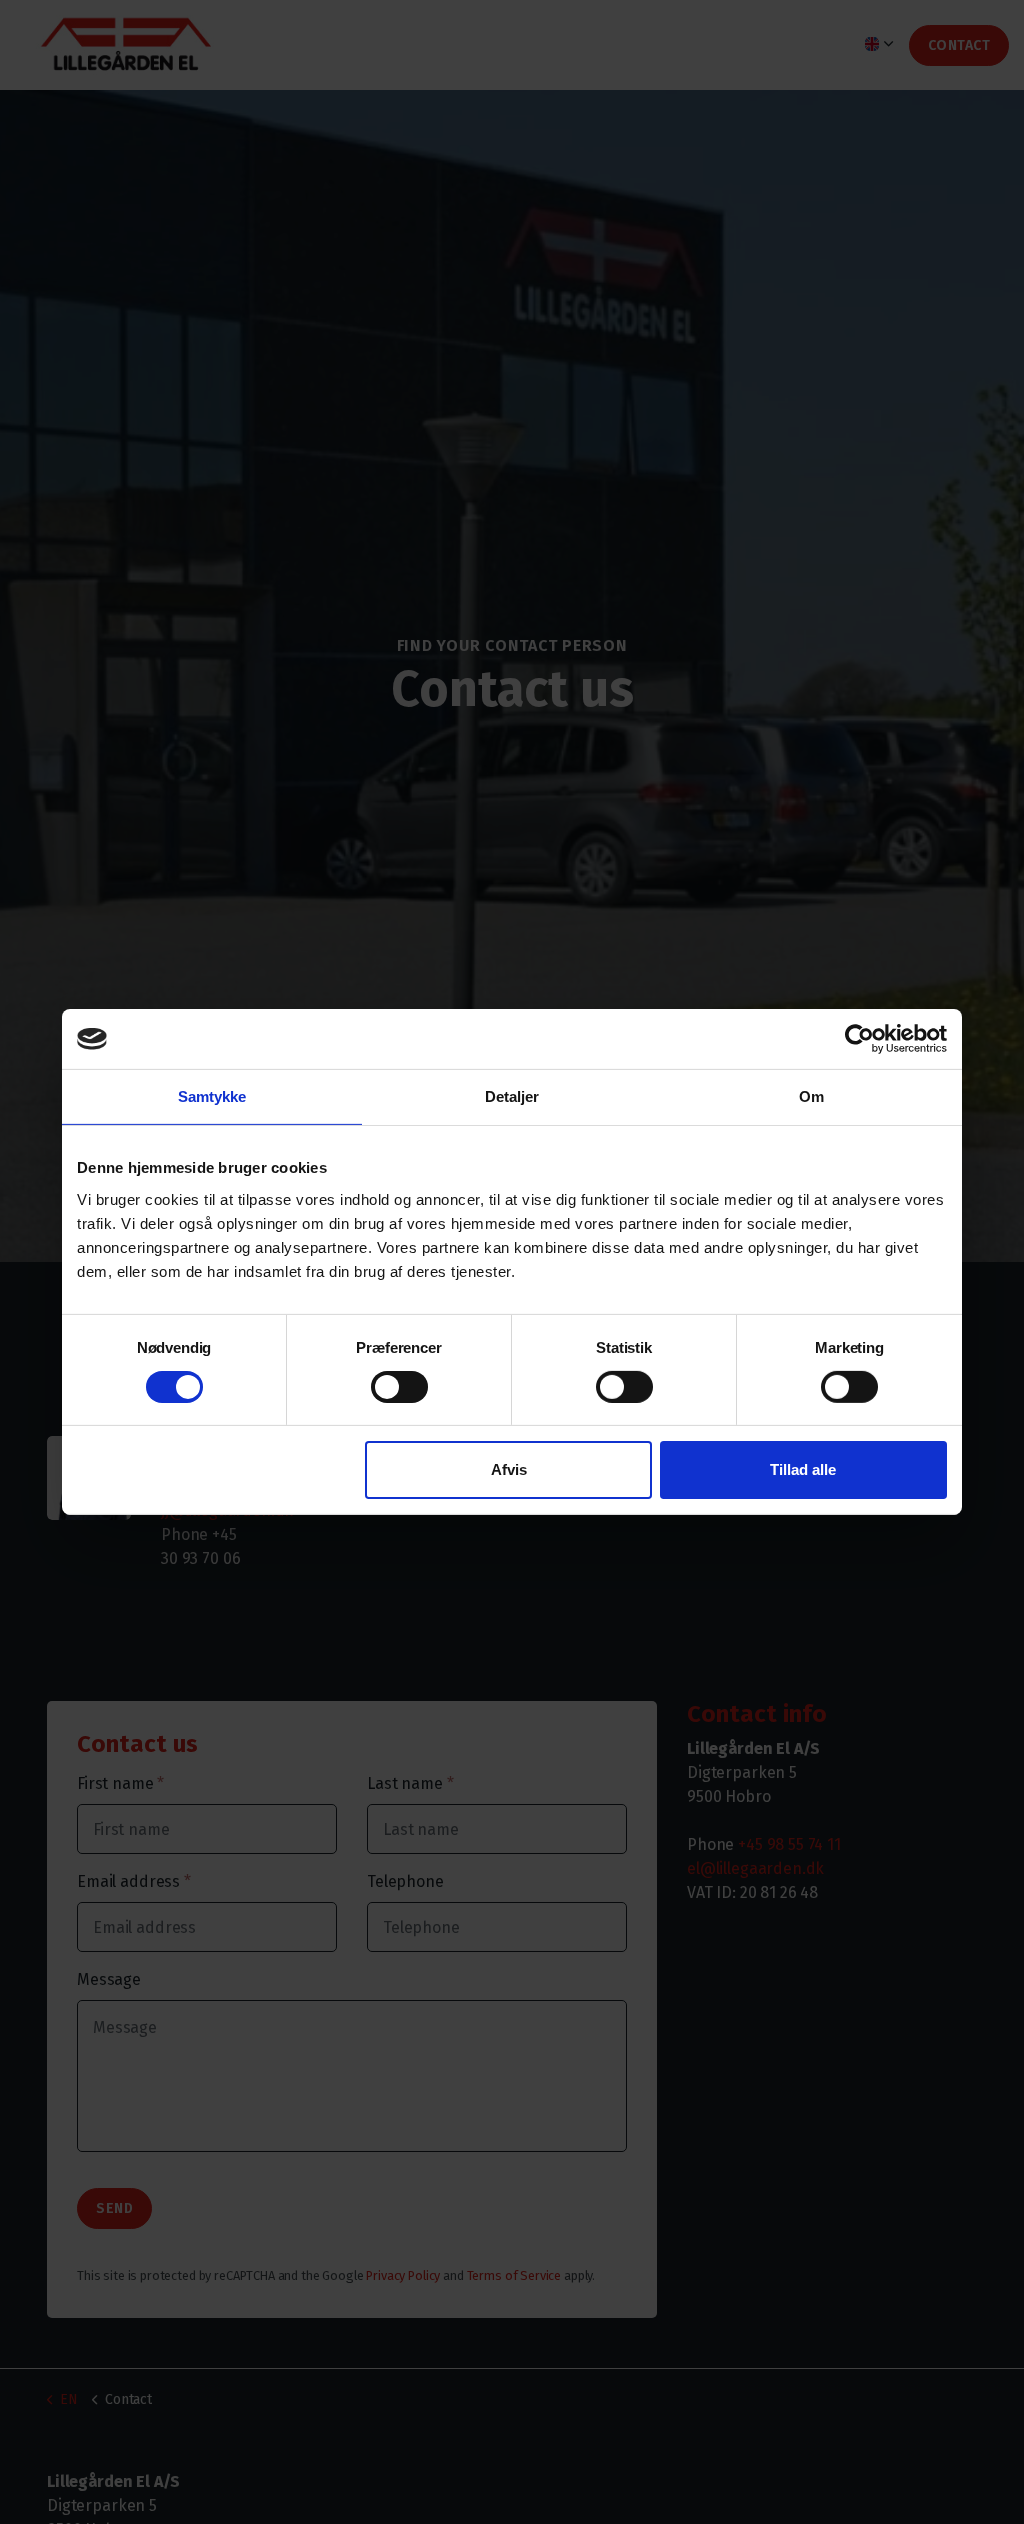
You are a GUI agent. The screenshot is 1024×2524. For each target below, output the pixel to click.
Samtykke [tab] (212, 1096)
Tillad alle (803, 1469)
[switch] (399, 1387)
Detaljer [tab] (512, 1096)
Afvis (509, 1469)
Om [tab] (811, 1096)
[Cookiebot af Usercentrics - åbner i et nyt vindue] (859, 1039)
